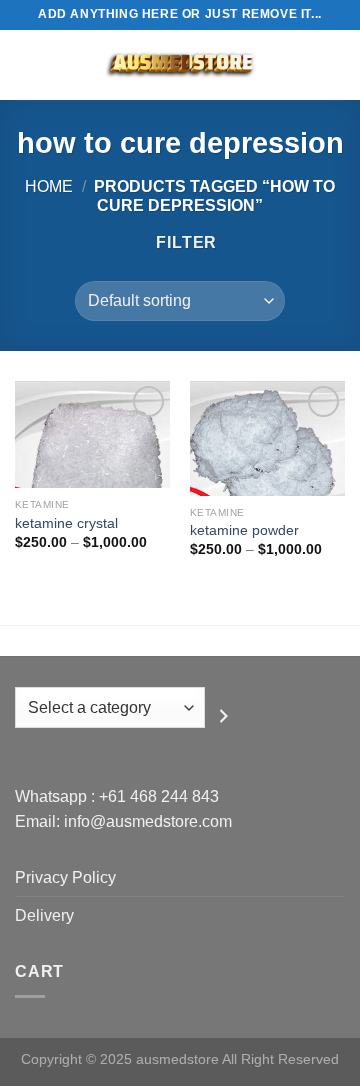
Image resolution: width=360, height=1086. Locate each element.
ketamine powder (244, 530)
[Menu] (27, 64)
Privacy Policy (65, 877)
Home (49, 186)
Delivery (44, 915)
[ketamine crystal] (92, 435)
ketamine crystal (66, 523)
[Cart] (335, 65)
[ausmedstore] (180, 65)
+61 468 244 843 (159, 796)
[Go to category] (224, 715)
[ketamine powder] (267, 438)
